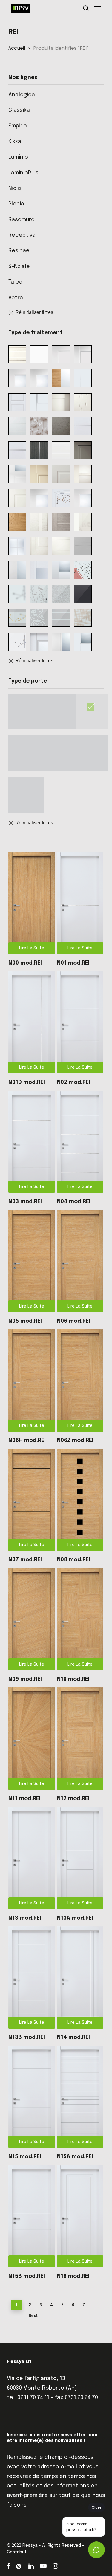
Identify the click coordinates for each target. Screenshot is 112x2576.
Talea (15, 282)
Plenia (16, 204)
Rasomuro (22, 220)
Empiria (18, 126)
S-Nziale (19, 267)
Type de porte (28, 681)
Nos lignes (23, 78)
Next (33, 2316)
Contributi (17, 2552)
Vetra (16, 298)
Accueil (17, 48)
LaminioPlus (23, 173)
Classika (19, 110)
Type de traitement (36, 333)
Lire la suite (32, 948)
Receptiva (22, 235)
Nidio (15, 188)
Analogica (22, 95)
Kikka (15, 142)
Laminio (18, 157)
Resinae (19, 251)
